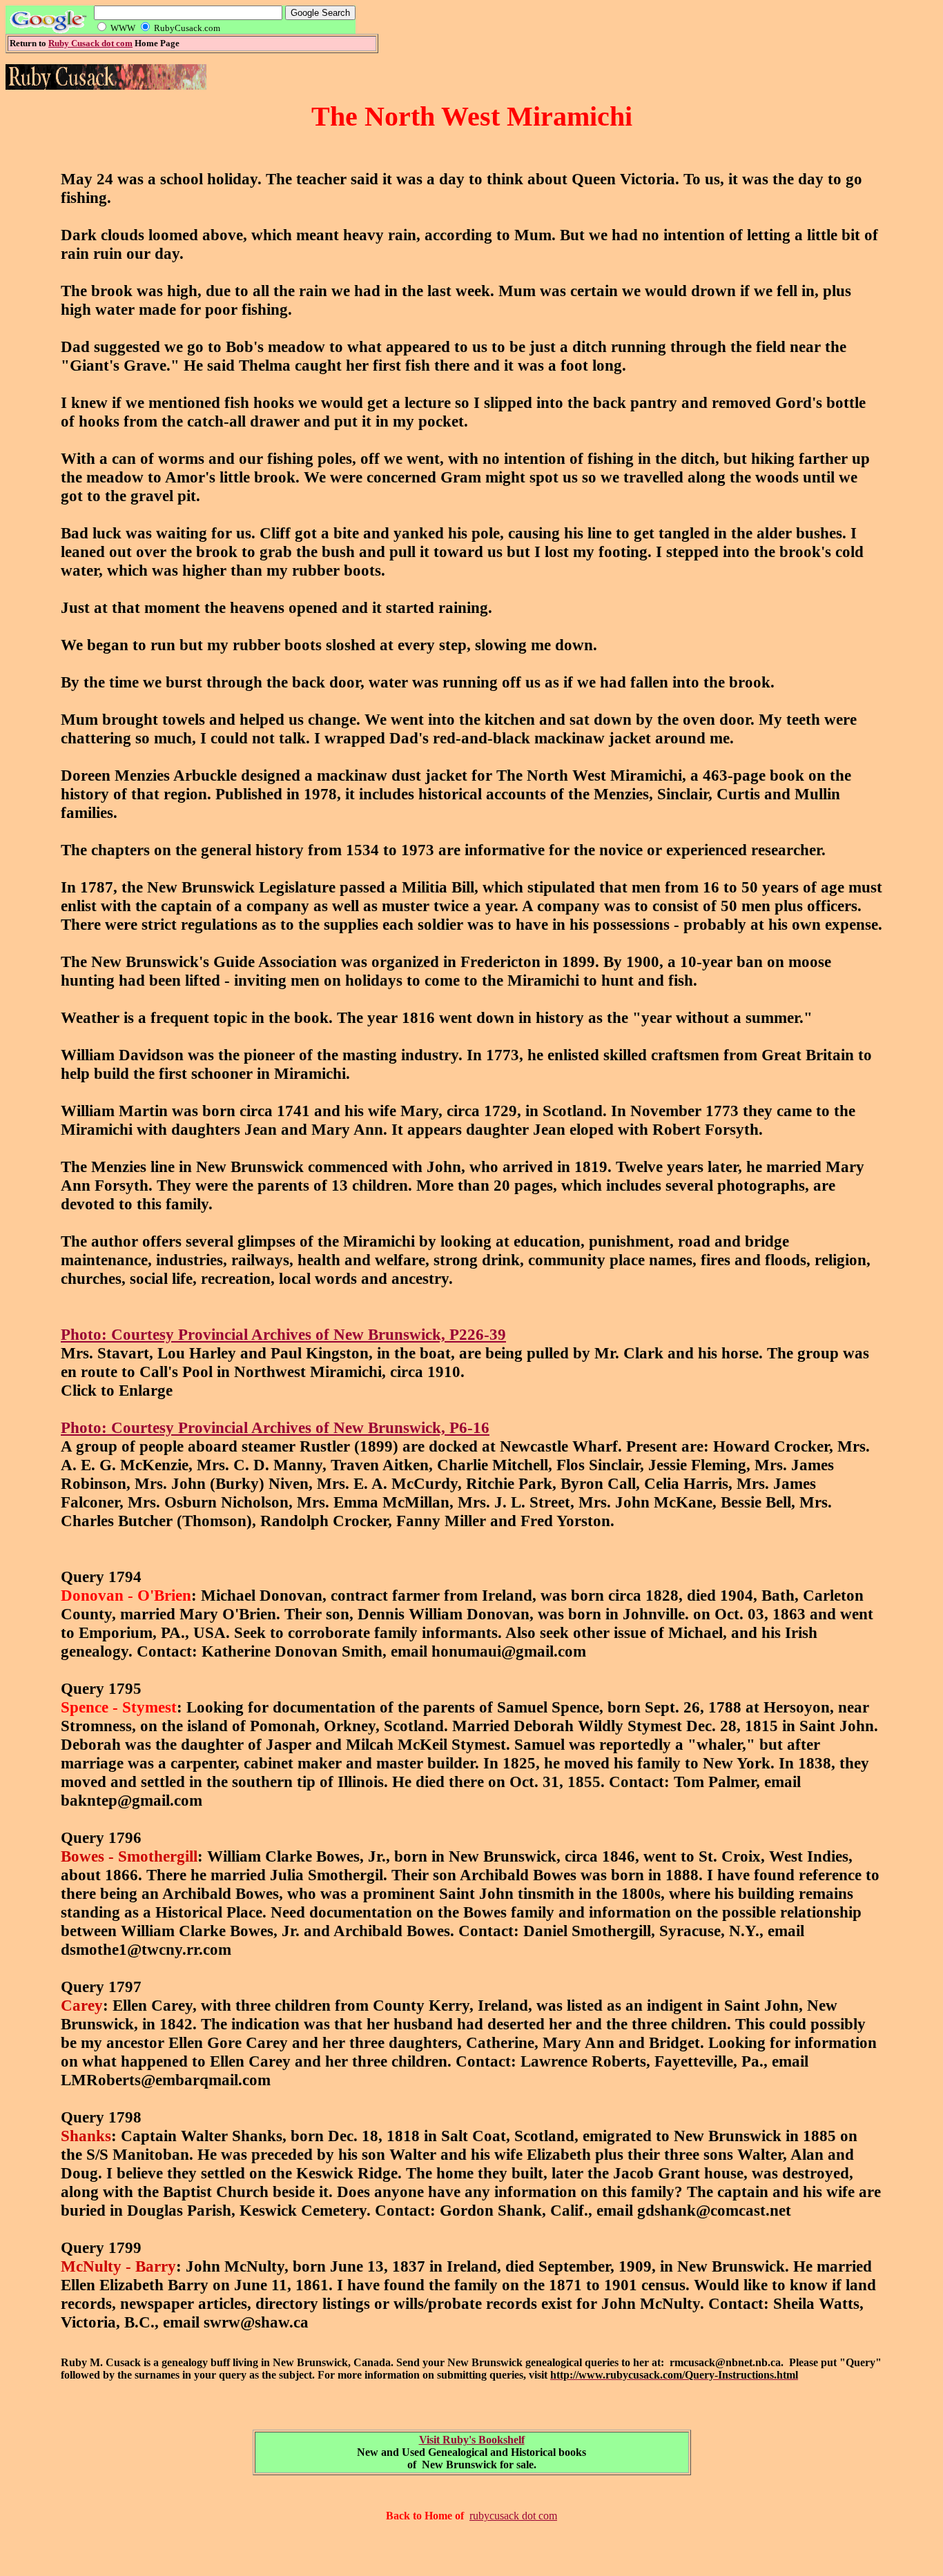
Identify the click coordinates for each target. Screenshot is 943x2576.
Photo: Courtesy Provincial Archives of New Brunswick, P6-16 (275, 1427)
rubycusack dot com (513, 2516)
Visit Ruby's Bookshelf (472, 2440)
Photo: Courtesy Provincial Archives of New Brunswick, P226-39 (283, 1334)
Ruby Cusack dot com (90, 43)
